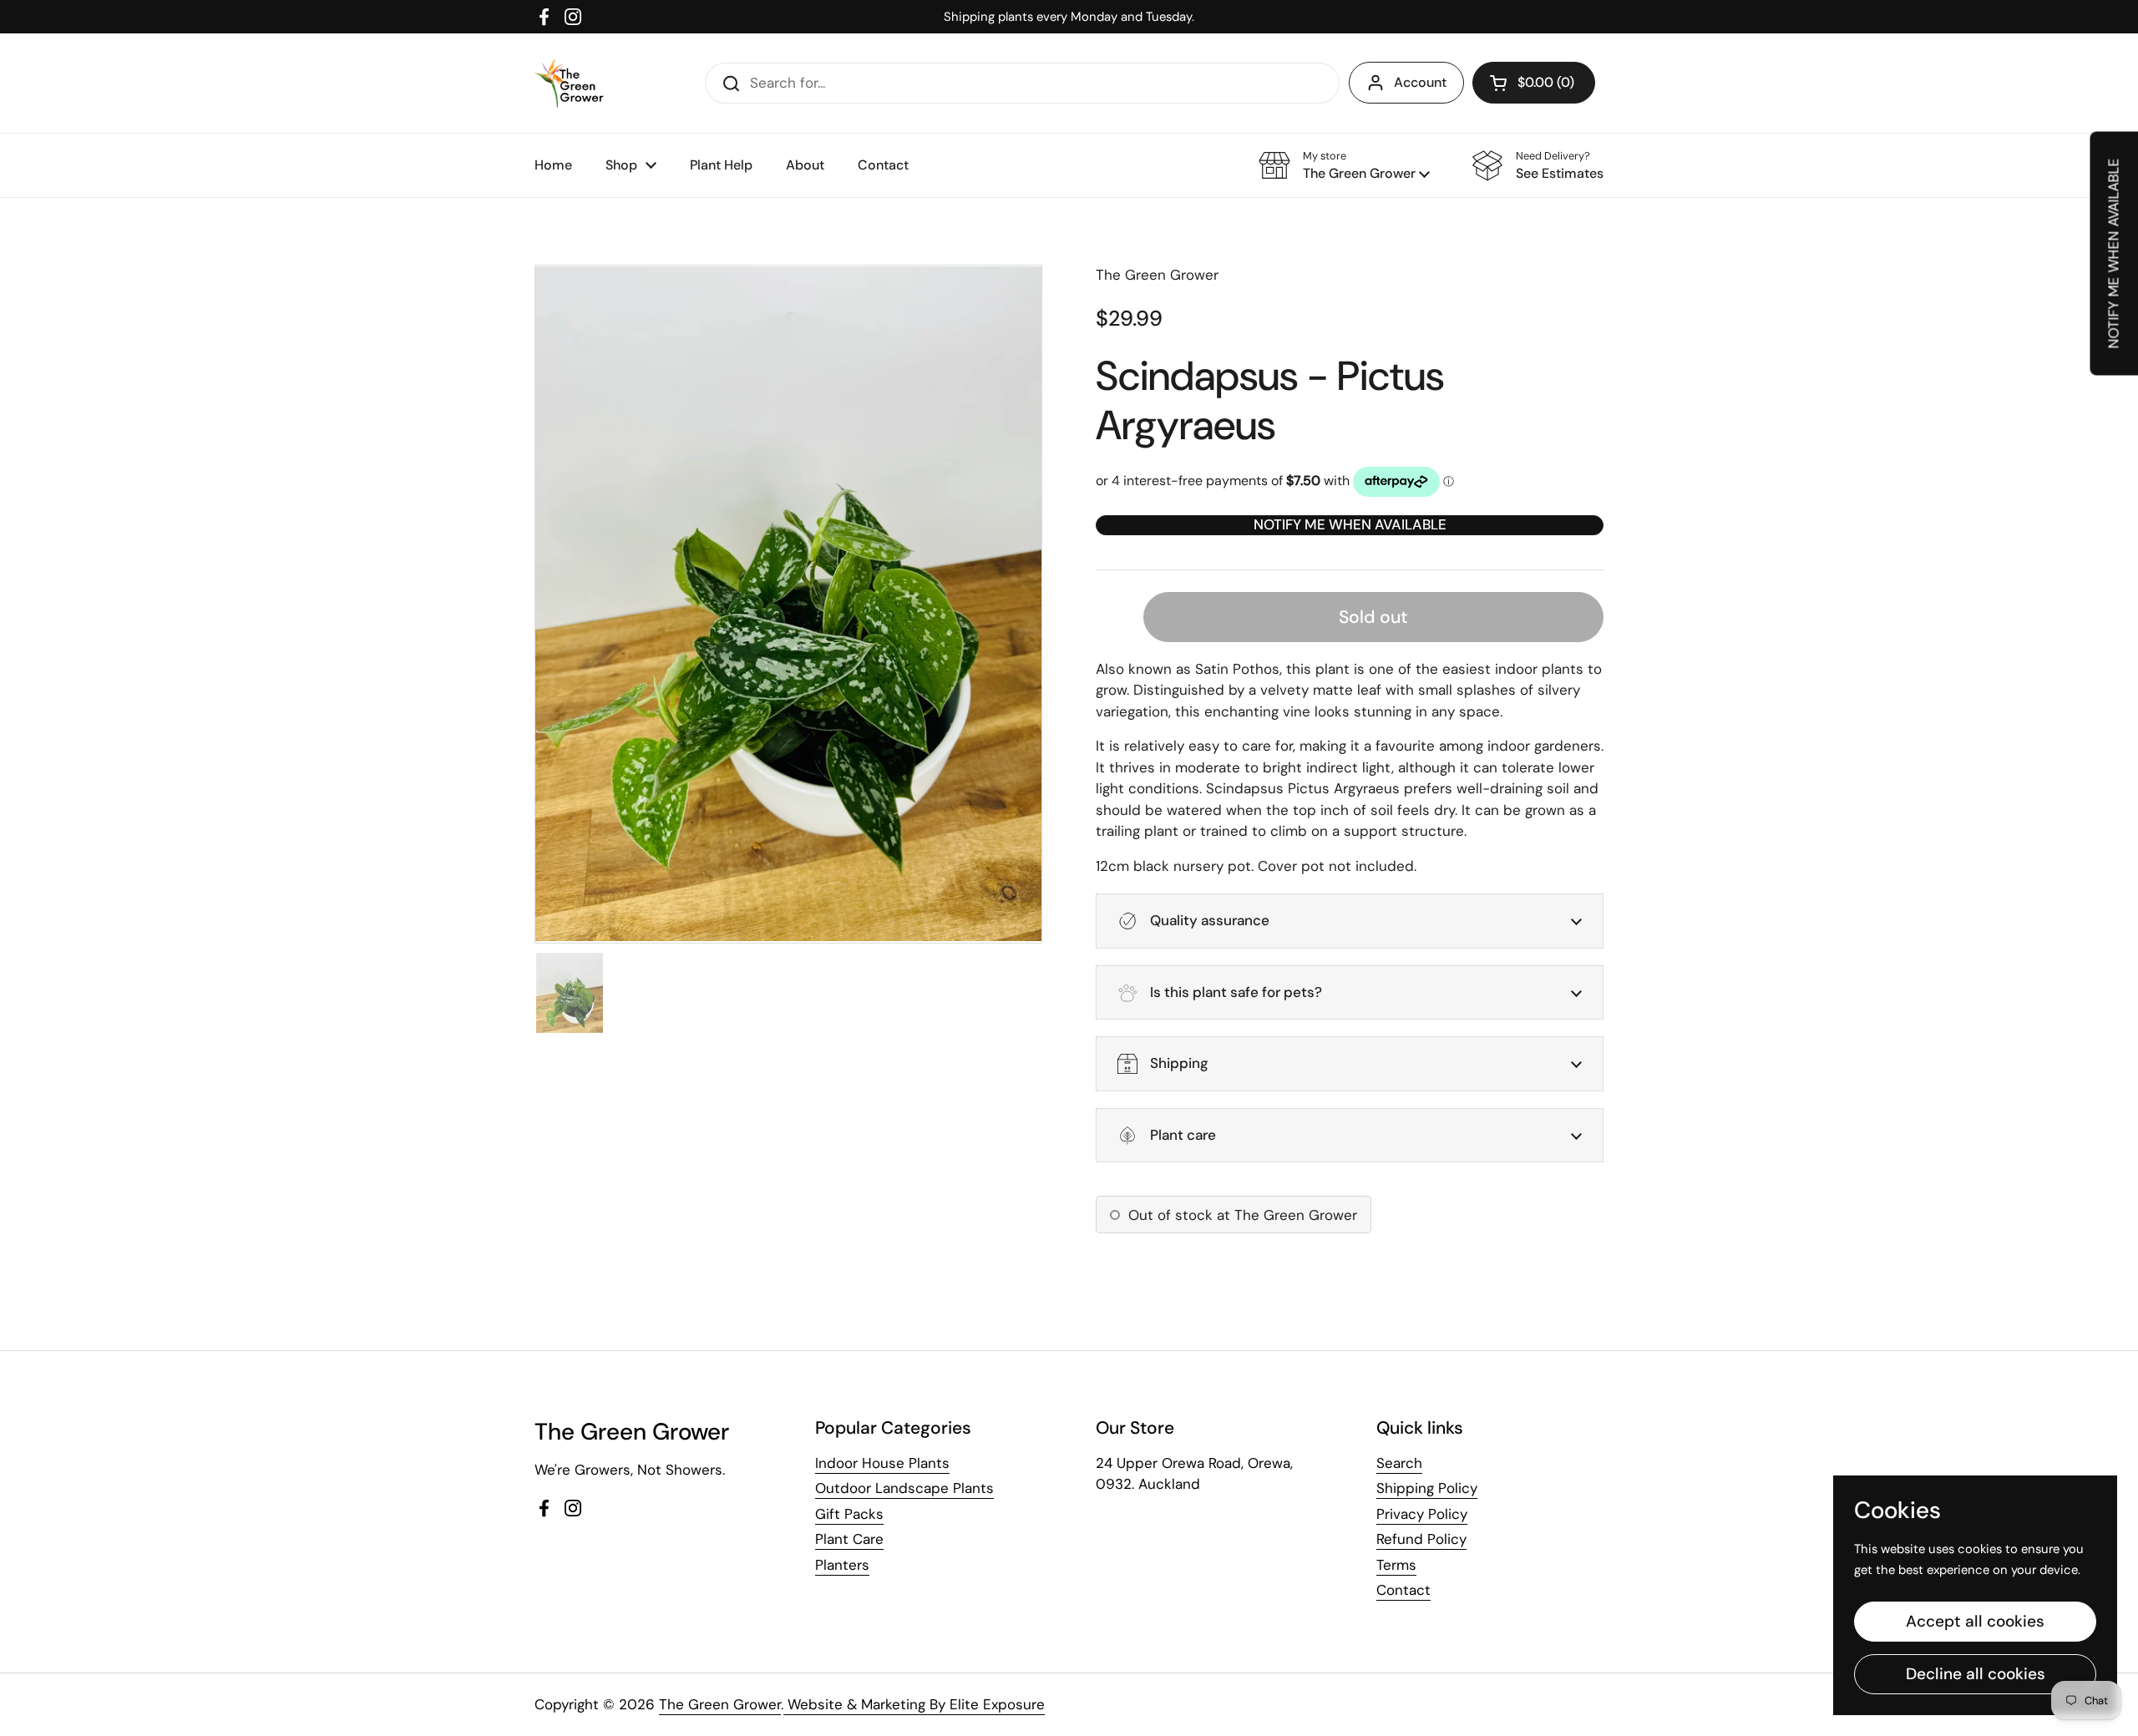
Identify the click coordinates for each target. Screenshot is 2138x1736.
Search (1399, 1463)
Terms (1396, 1565)
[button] (1534, 83)
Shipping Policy (1427, 1488)
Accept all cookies (1975, 1621)
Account (1420, 82)
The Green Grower (720, 1704)
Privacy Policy (1422, 1514)
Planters (842, 1565)
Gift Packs (849, 1514)
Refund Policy (1421, 1539)
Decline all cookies (1976, 1674)
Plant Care (849, 1539)
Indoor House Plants (882, 1463)
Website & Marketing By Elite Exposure (914, 1704)
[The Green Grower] (569, 83)
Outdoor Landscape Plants (904, 1488)
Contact (1403, 1590)
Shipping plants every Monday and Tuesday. (1069, 17)
